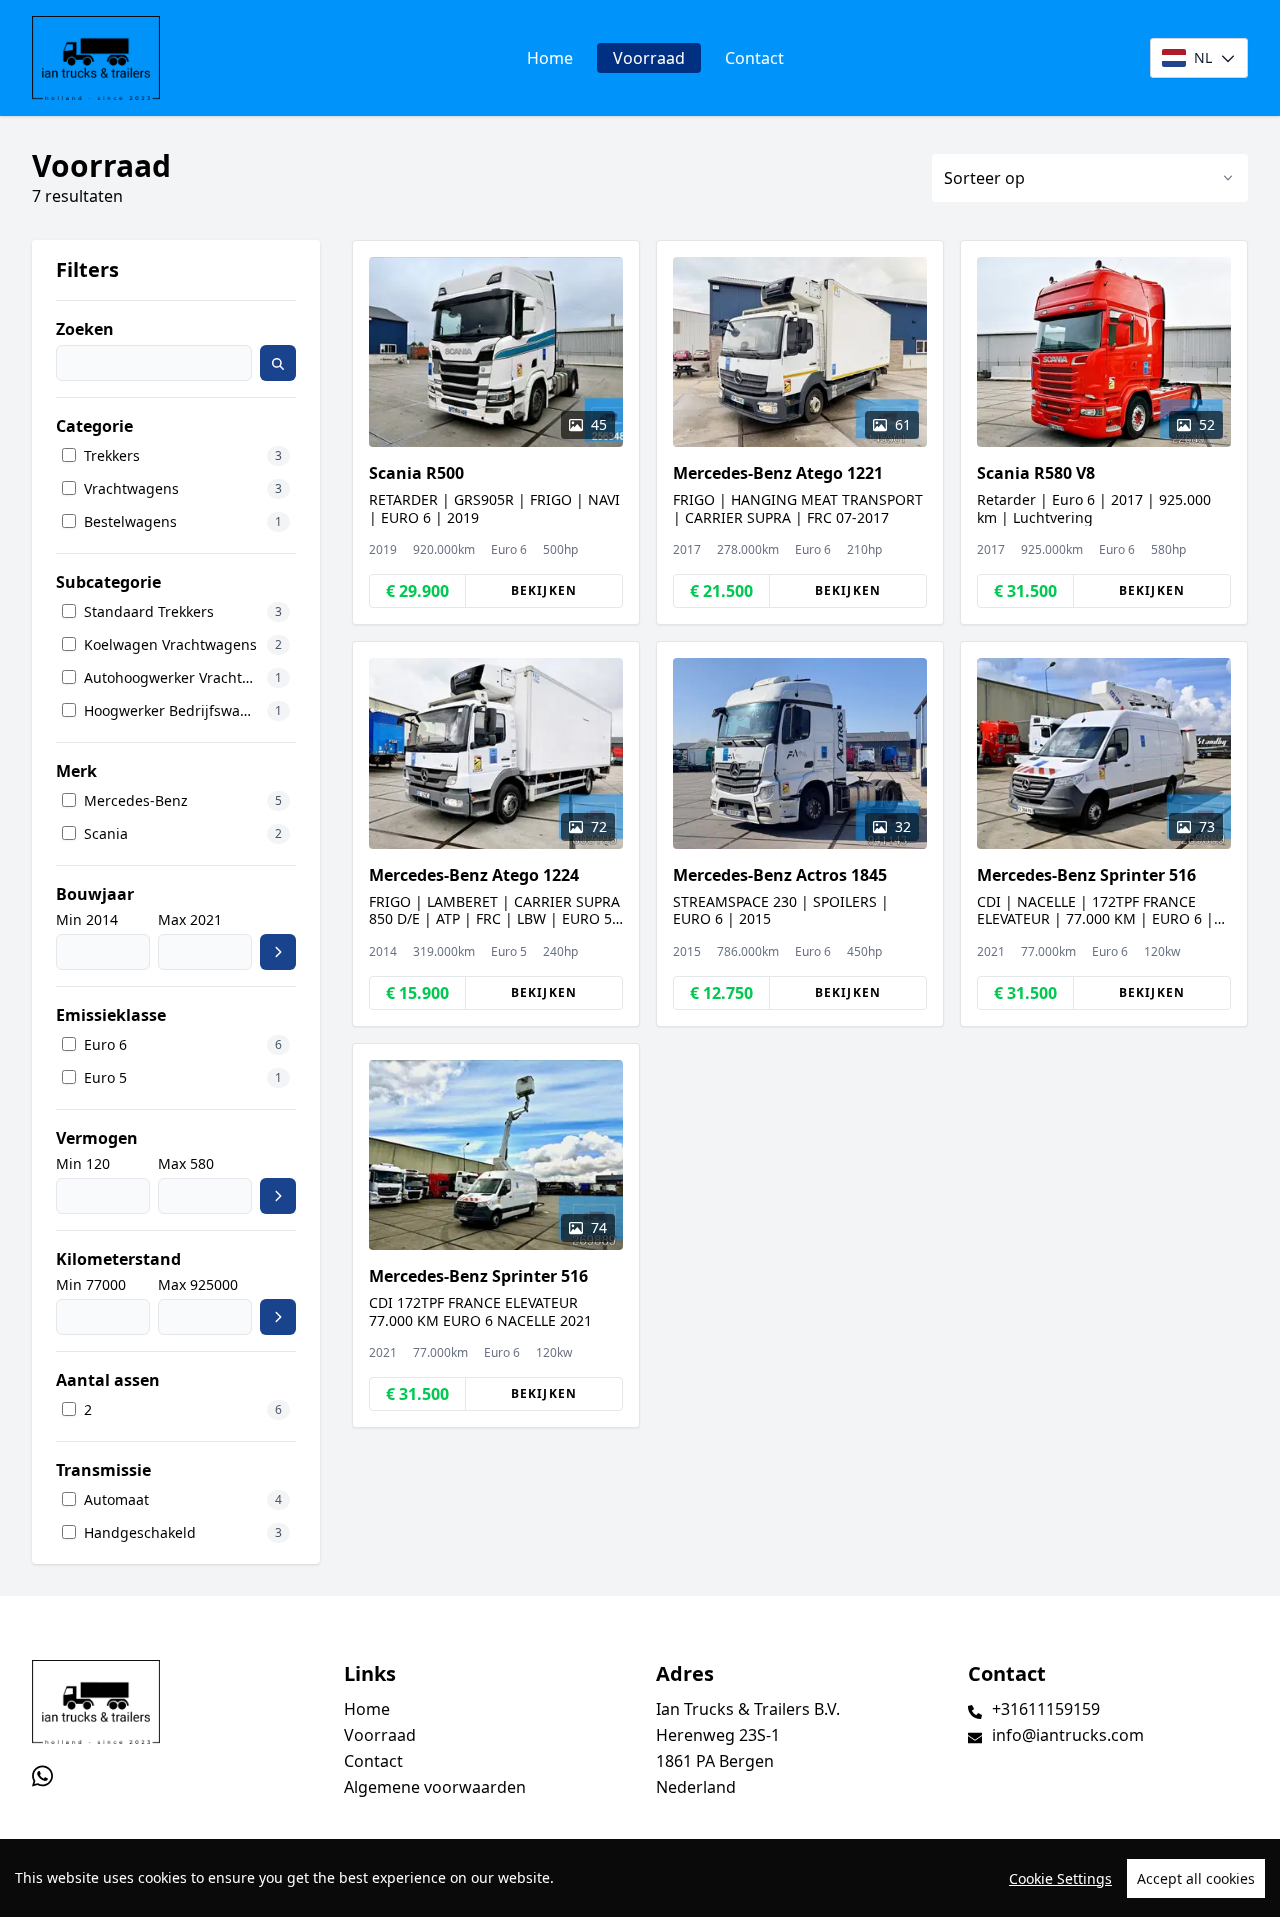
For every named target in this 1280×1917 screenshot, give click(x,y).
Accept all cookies (1196, 1878)
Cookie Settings (1060, 1878)
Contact (754, 58)
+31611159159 (1046, 1709)
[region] (640, 1878)
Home (550, 58)
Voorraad (649, 58)
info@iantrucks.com (1068, 1735)
